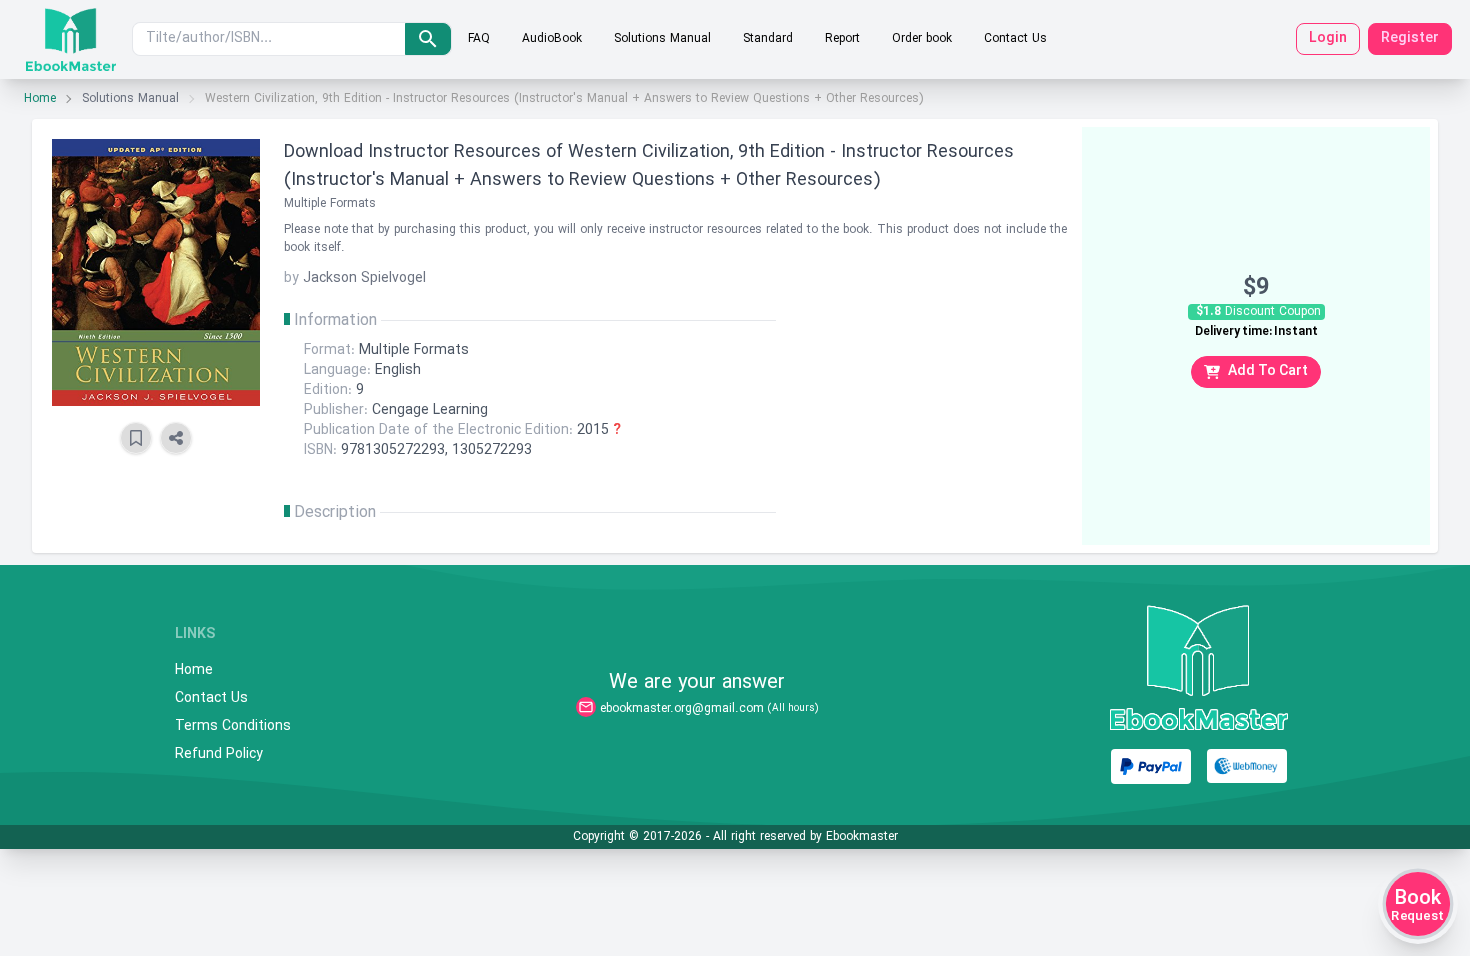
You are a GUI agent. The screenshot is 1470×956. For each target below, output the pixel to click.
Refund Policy (219, 755)
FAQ (479, 39)
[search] (428, 39)
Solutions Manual (662, 39)
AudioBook (552, 39)
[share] (176, 438)
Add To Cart (1268, 371)
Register (1410, 38)
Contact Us (1015, 39)
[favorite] (136, 438)
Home (40, 99)
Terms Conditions (233, 727)
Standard (768, 39)
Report (842, 39)
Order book (922, 39)
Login (1328, 38)
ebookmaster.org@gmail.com (682, 709)
